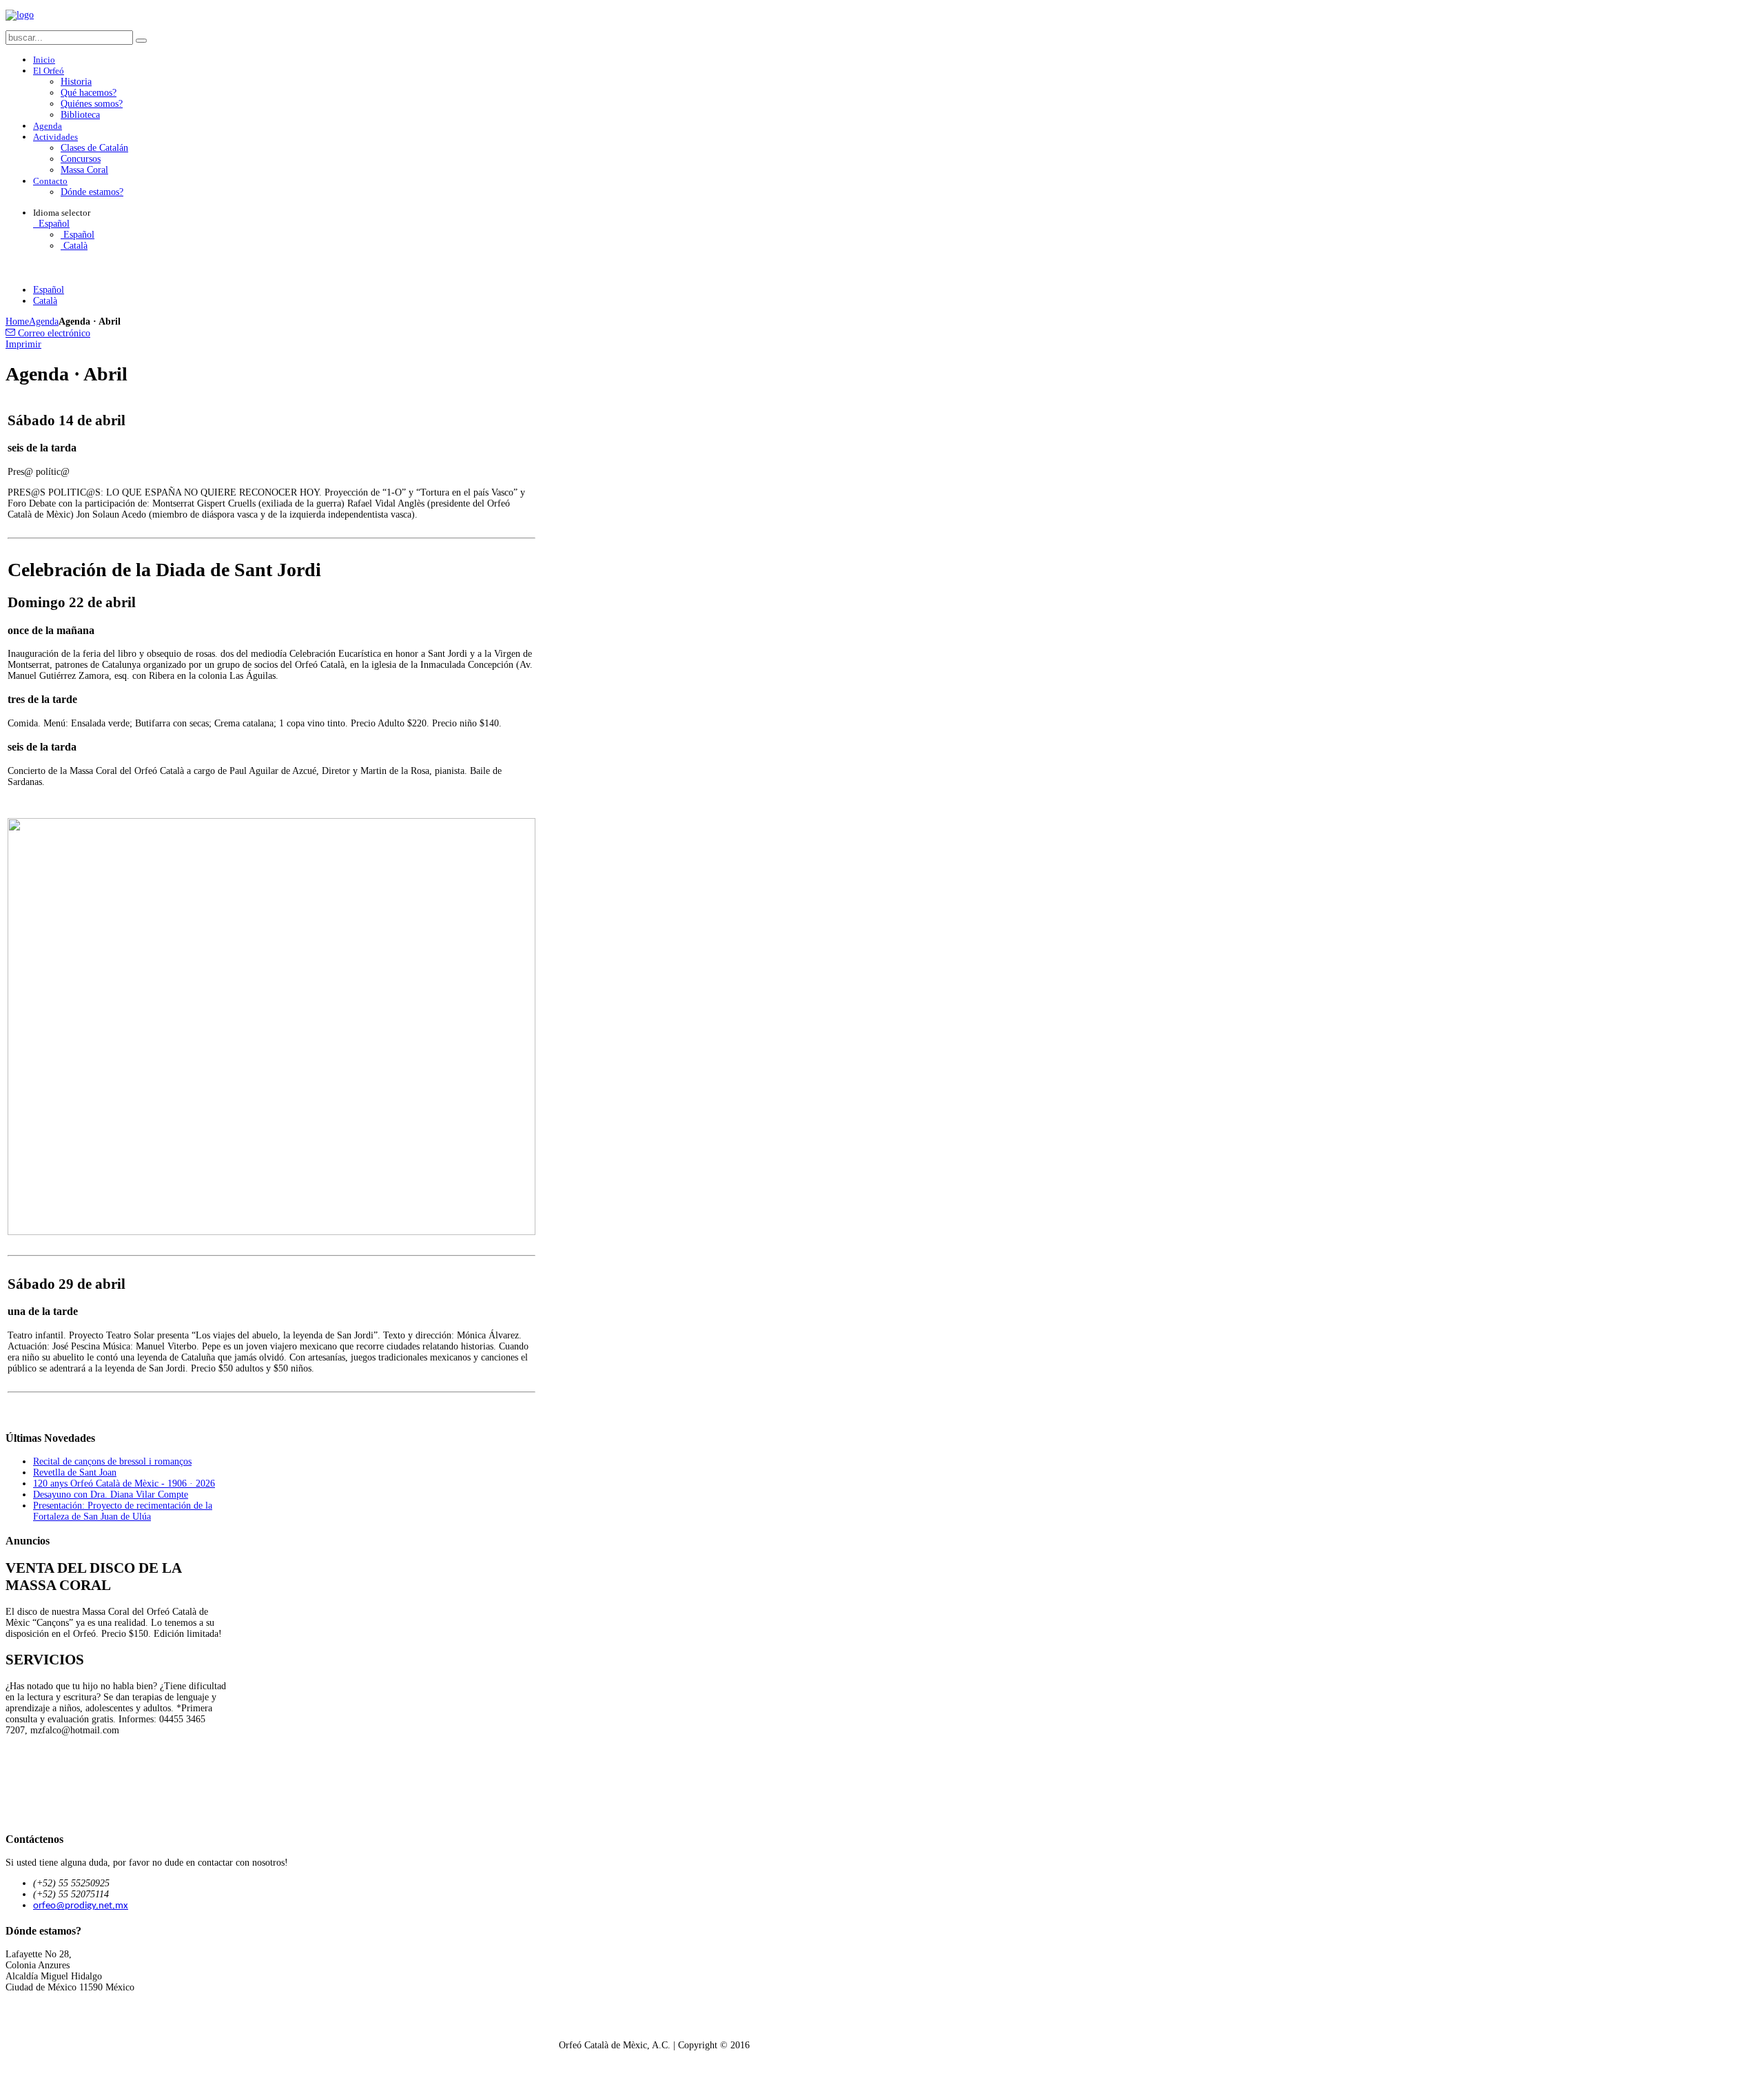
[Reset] (141, 41)
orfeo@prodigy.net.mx (81, 1906)
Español (53, 224)
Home (17, 322)
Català (74, 246)
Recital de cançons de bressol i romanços (112, 1461)
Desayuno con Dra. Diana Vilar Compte (111, 1495)
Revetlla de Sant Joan (75, 1472)
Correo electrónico (53, 333)
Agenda (44, 322)
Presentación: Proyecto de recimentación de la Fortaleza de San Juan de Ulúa (123, 1511)
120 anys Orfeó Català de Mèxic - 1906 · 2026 (124, 1483)
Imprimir (23, 344)
